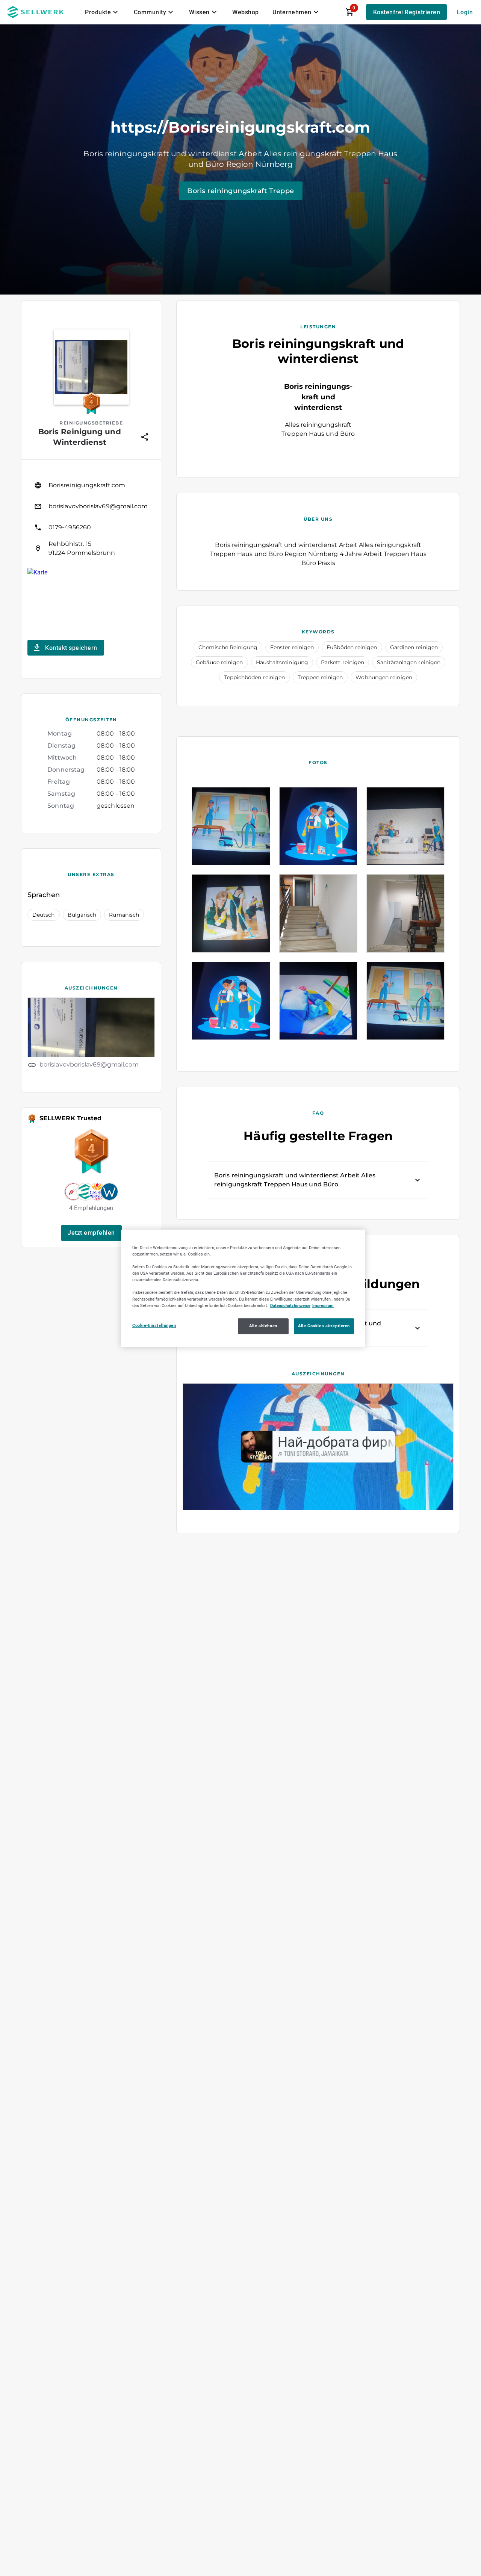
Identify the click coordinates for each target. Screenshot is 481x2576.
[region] (243, 1288)
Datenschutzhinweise (290, 1305)
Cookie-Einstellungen (154, 1325)
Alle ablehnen (263, 1325)
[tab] (103, 12)
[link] (91, 485)
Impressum (323, 1305)
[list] (91, 517)
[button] (91, 1233)
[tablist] (203, 12)
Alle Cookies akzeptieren (324, 1325)
